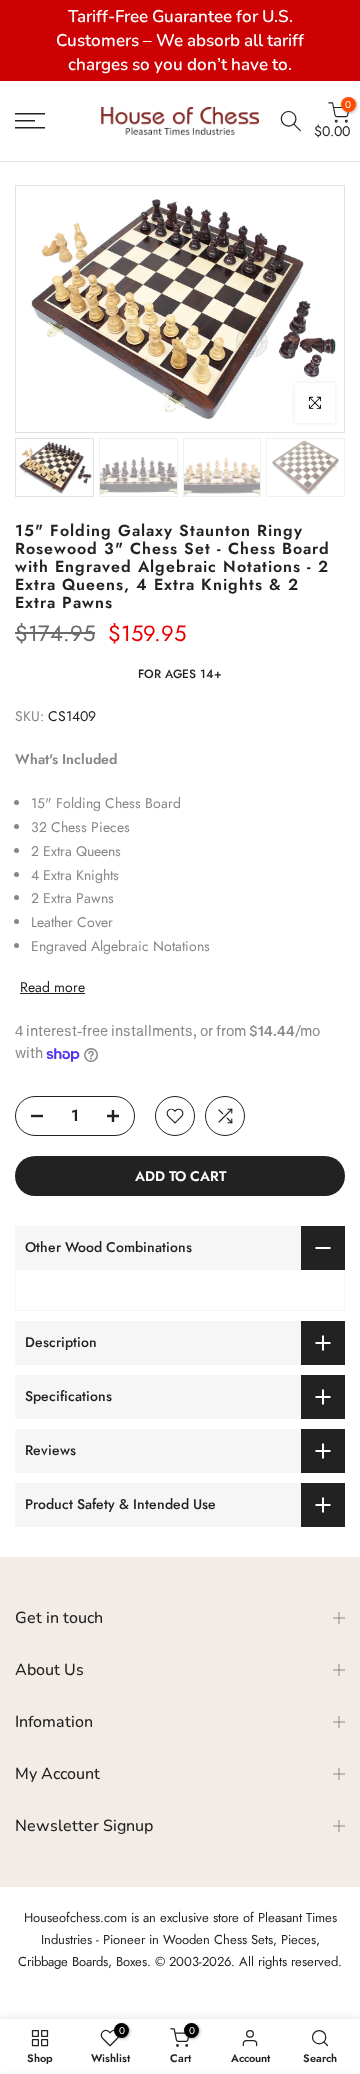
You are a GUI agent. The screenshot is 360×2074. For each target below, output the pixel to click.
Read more (52, 987)
